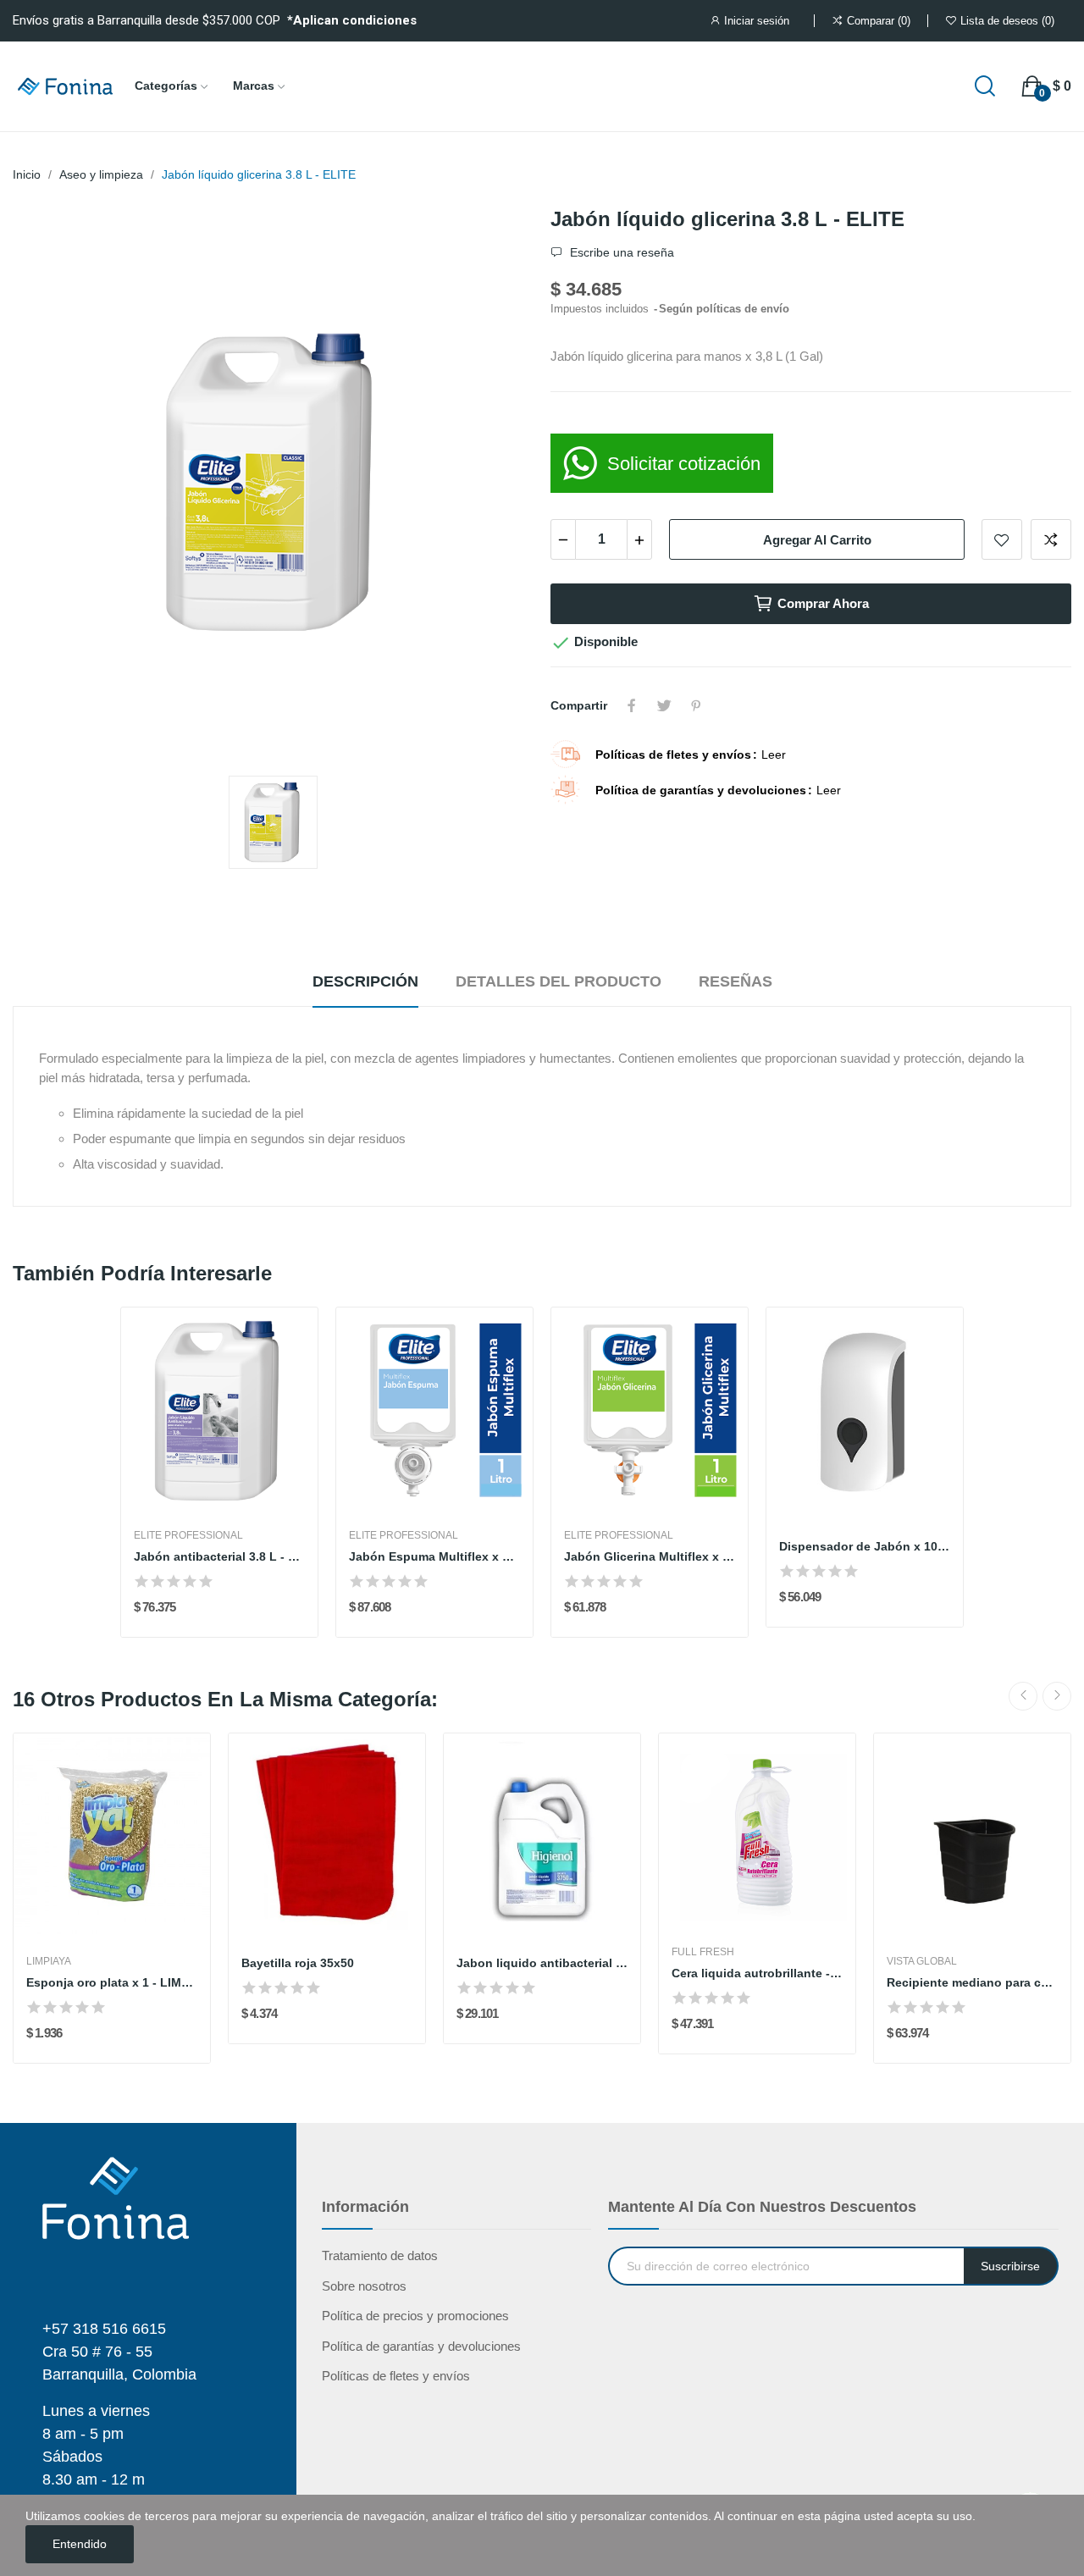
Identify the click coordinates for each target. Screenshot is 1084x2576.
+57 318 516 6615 (104, 2329)
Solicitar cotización (684, 464)
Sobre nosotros (364, 2286)
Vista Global (922, 1961)
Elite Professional (188, 1535)
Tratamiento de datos (380, 2255)
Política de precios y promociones (415, 2316)
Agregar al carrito (817, 540)
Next (1057, 1696)
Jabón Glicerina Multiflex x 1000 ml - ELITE (650, 1556)
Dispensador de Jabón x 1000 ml (865, 1546)
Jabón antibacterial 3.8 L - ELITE (219, 1556)
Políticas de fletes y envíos (396, 2376)
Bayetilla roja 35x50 (298, 1963)
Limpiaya (49, 1961)
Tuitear (664, 705)
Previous (1023, 1696)
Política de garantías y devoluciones (421, 2346)
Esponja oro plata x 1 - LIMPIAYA (112, 1982)
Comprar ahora (823, 603)
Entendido (80, 2544)
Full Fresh (703, 1952)
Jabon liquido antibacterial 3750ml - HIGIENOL (542, 1963)
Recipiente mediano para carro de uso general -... (972, 1982)
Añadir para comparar (1051, 539)
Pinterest (696, 705)
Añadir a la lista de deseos (1002, 539)
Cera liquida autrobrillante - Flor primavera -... (757, 1973)
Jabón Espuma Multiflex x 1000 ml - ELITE (434, 1556)
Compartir (632, 705)
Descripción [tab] (365, 981)
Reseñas (736, 981)
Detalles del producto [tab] (559, 981)
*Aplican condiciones (352, 20)
